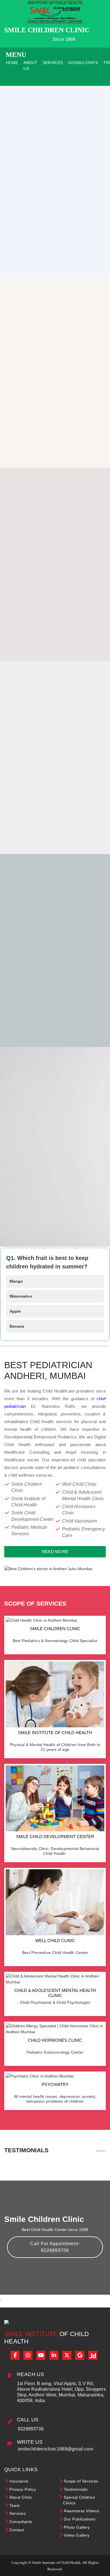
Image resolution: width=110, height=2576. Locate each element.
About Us (30, 66)
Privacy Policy (23, 2489)
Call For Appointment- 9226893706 (55, 2247)
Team (15, 2505)
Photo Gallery (77, 2527)
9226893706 (31, 2429)
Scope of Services (81, 2481)
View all (101, 2151)
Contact (17, 2530)
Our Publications (80, 2519)
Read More (55, 1552)
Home (12, 63)
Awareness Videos (81, 2511)
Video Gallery (77, 2535)
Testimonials (76, 2489)
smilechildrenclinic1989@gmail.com (55, 2449)
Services (53, 63)
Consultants (83, 63)
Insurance (19, 2481)
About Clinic (21, 2497)
